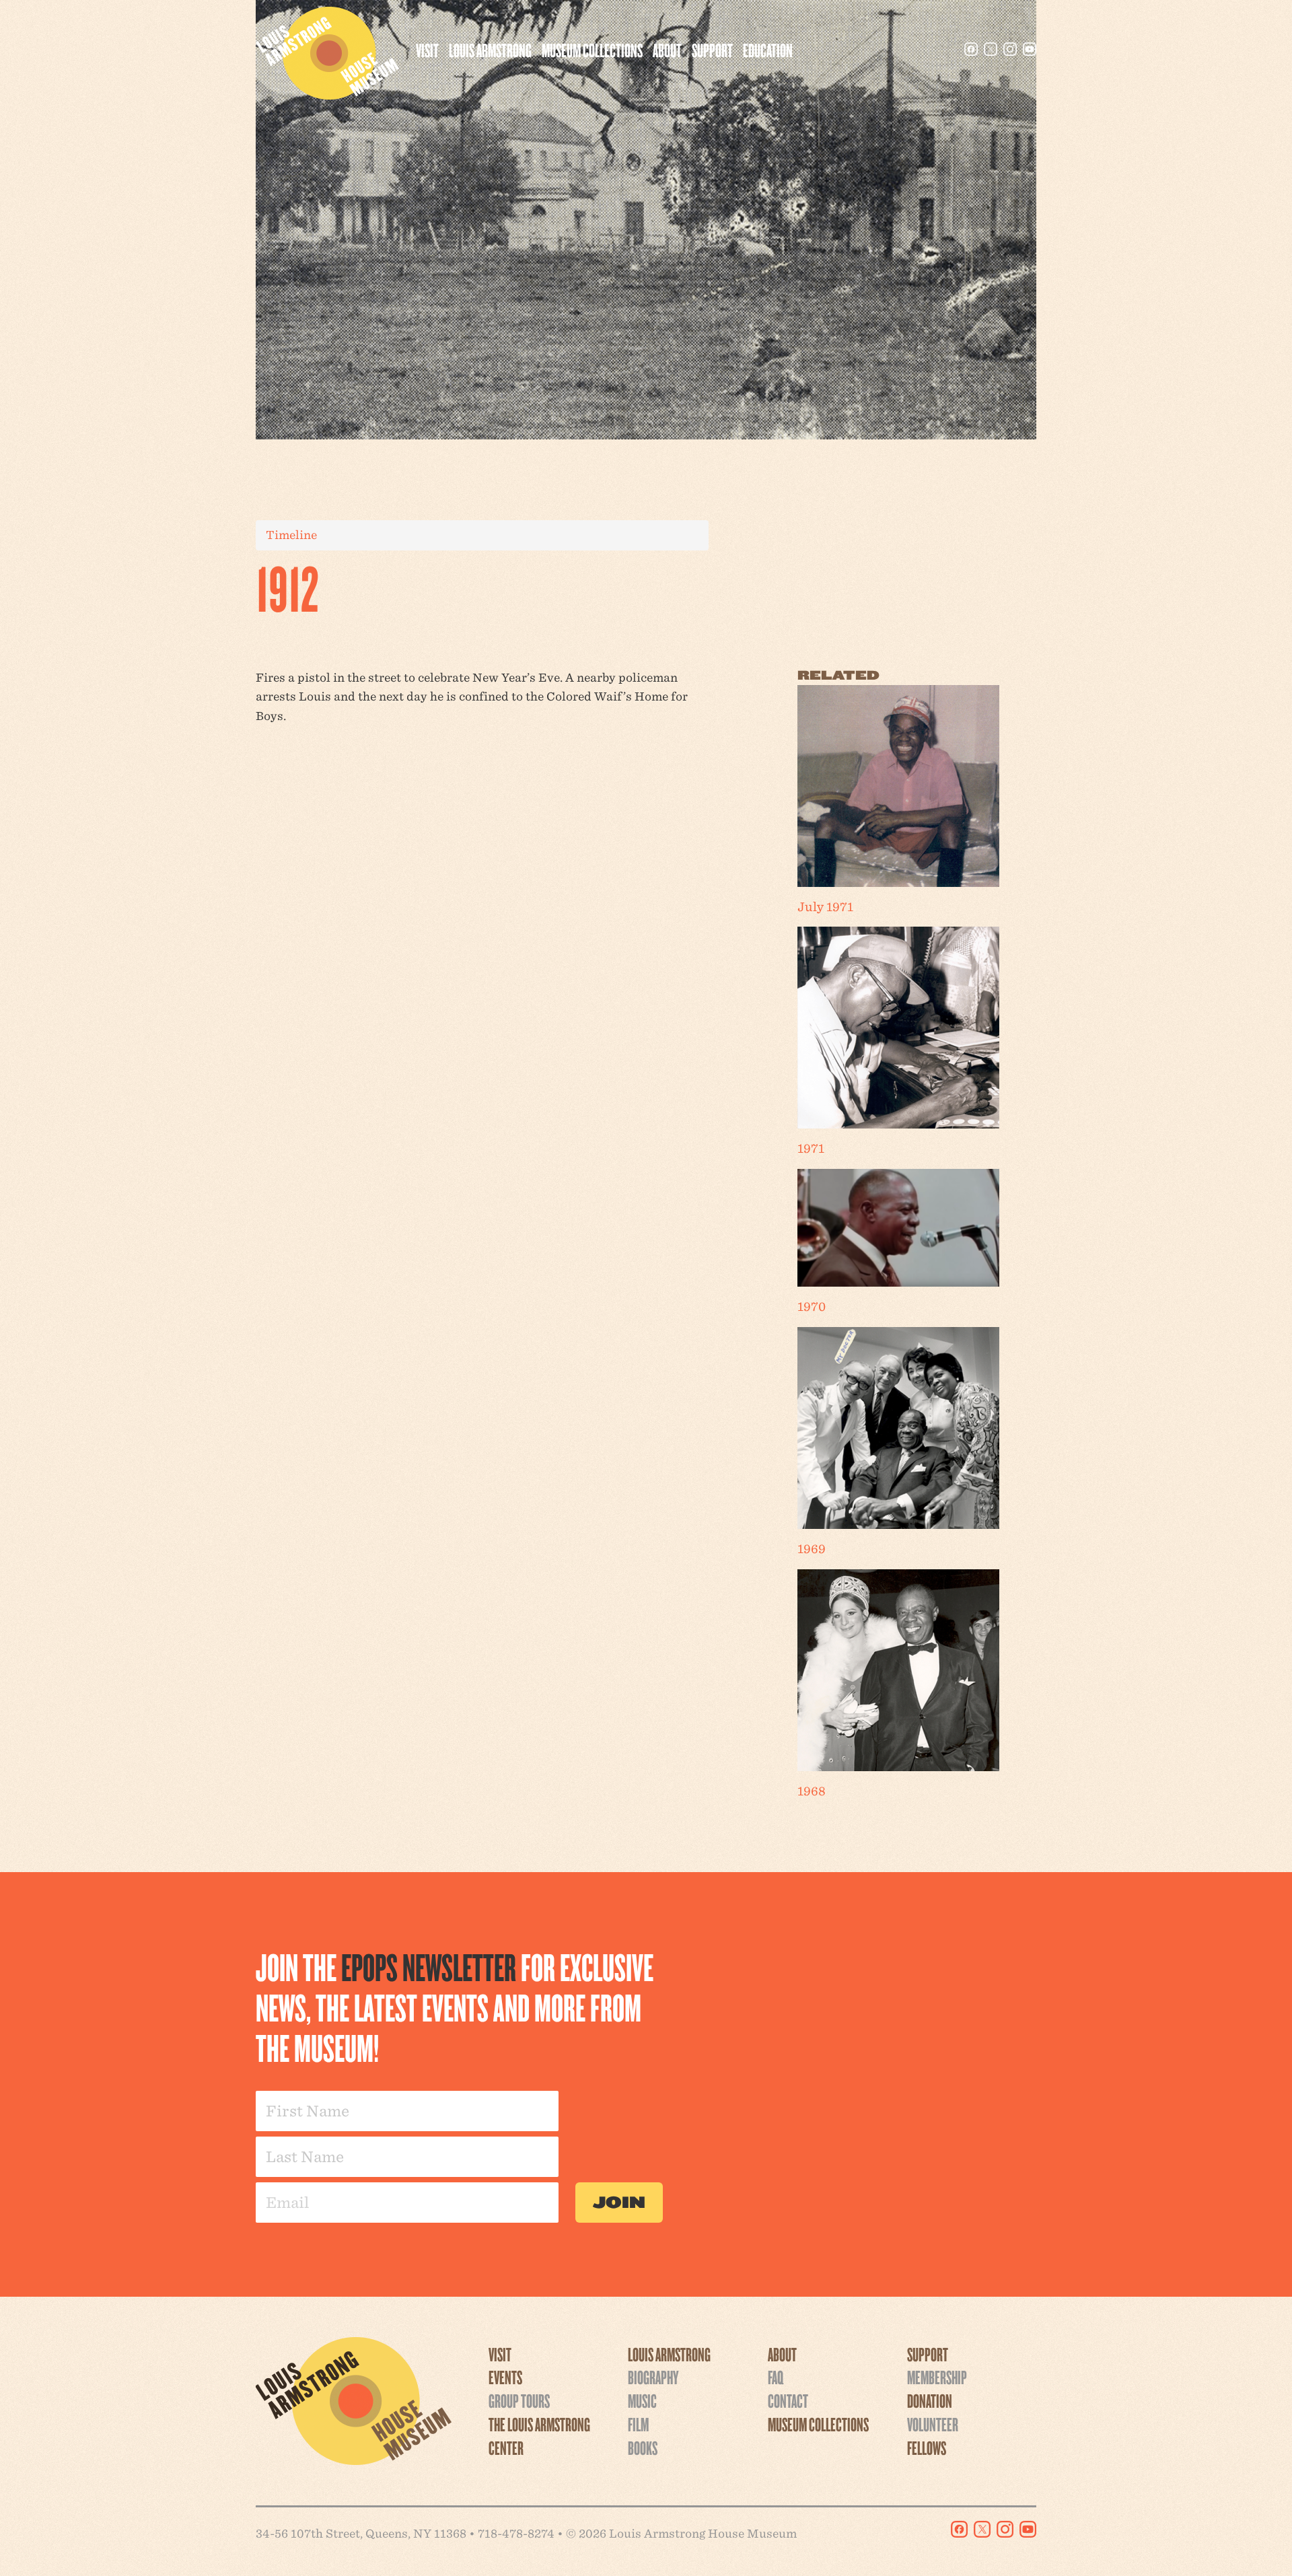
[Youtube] (1030, 49)
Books (643, 2447)
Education (768, 50)
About (667, 50)
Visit (427, 50)
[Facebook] (971, 49)
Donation (930, 2400)
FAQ (776, 2377)
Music (642, 2400)
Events (505, 2377)
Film (638, 2424)
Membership (937, 2377)
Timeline (291, 535)
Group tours (519, 2400)
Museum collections (592, 50)
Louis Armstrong (490, 50)
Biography (653, 2377)
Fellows (927, 2447)
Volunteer (933, 2424)
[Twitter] (991, 49)
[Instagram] (1010, 49)
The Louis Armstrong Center (539, 2436)
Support (712, 50)
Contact (788, 2400)
